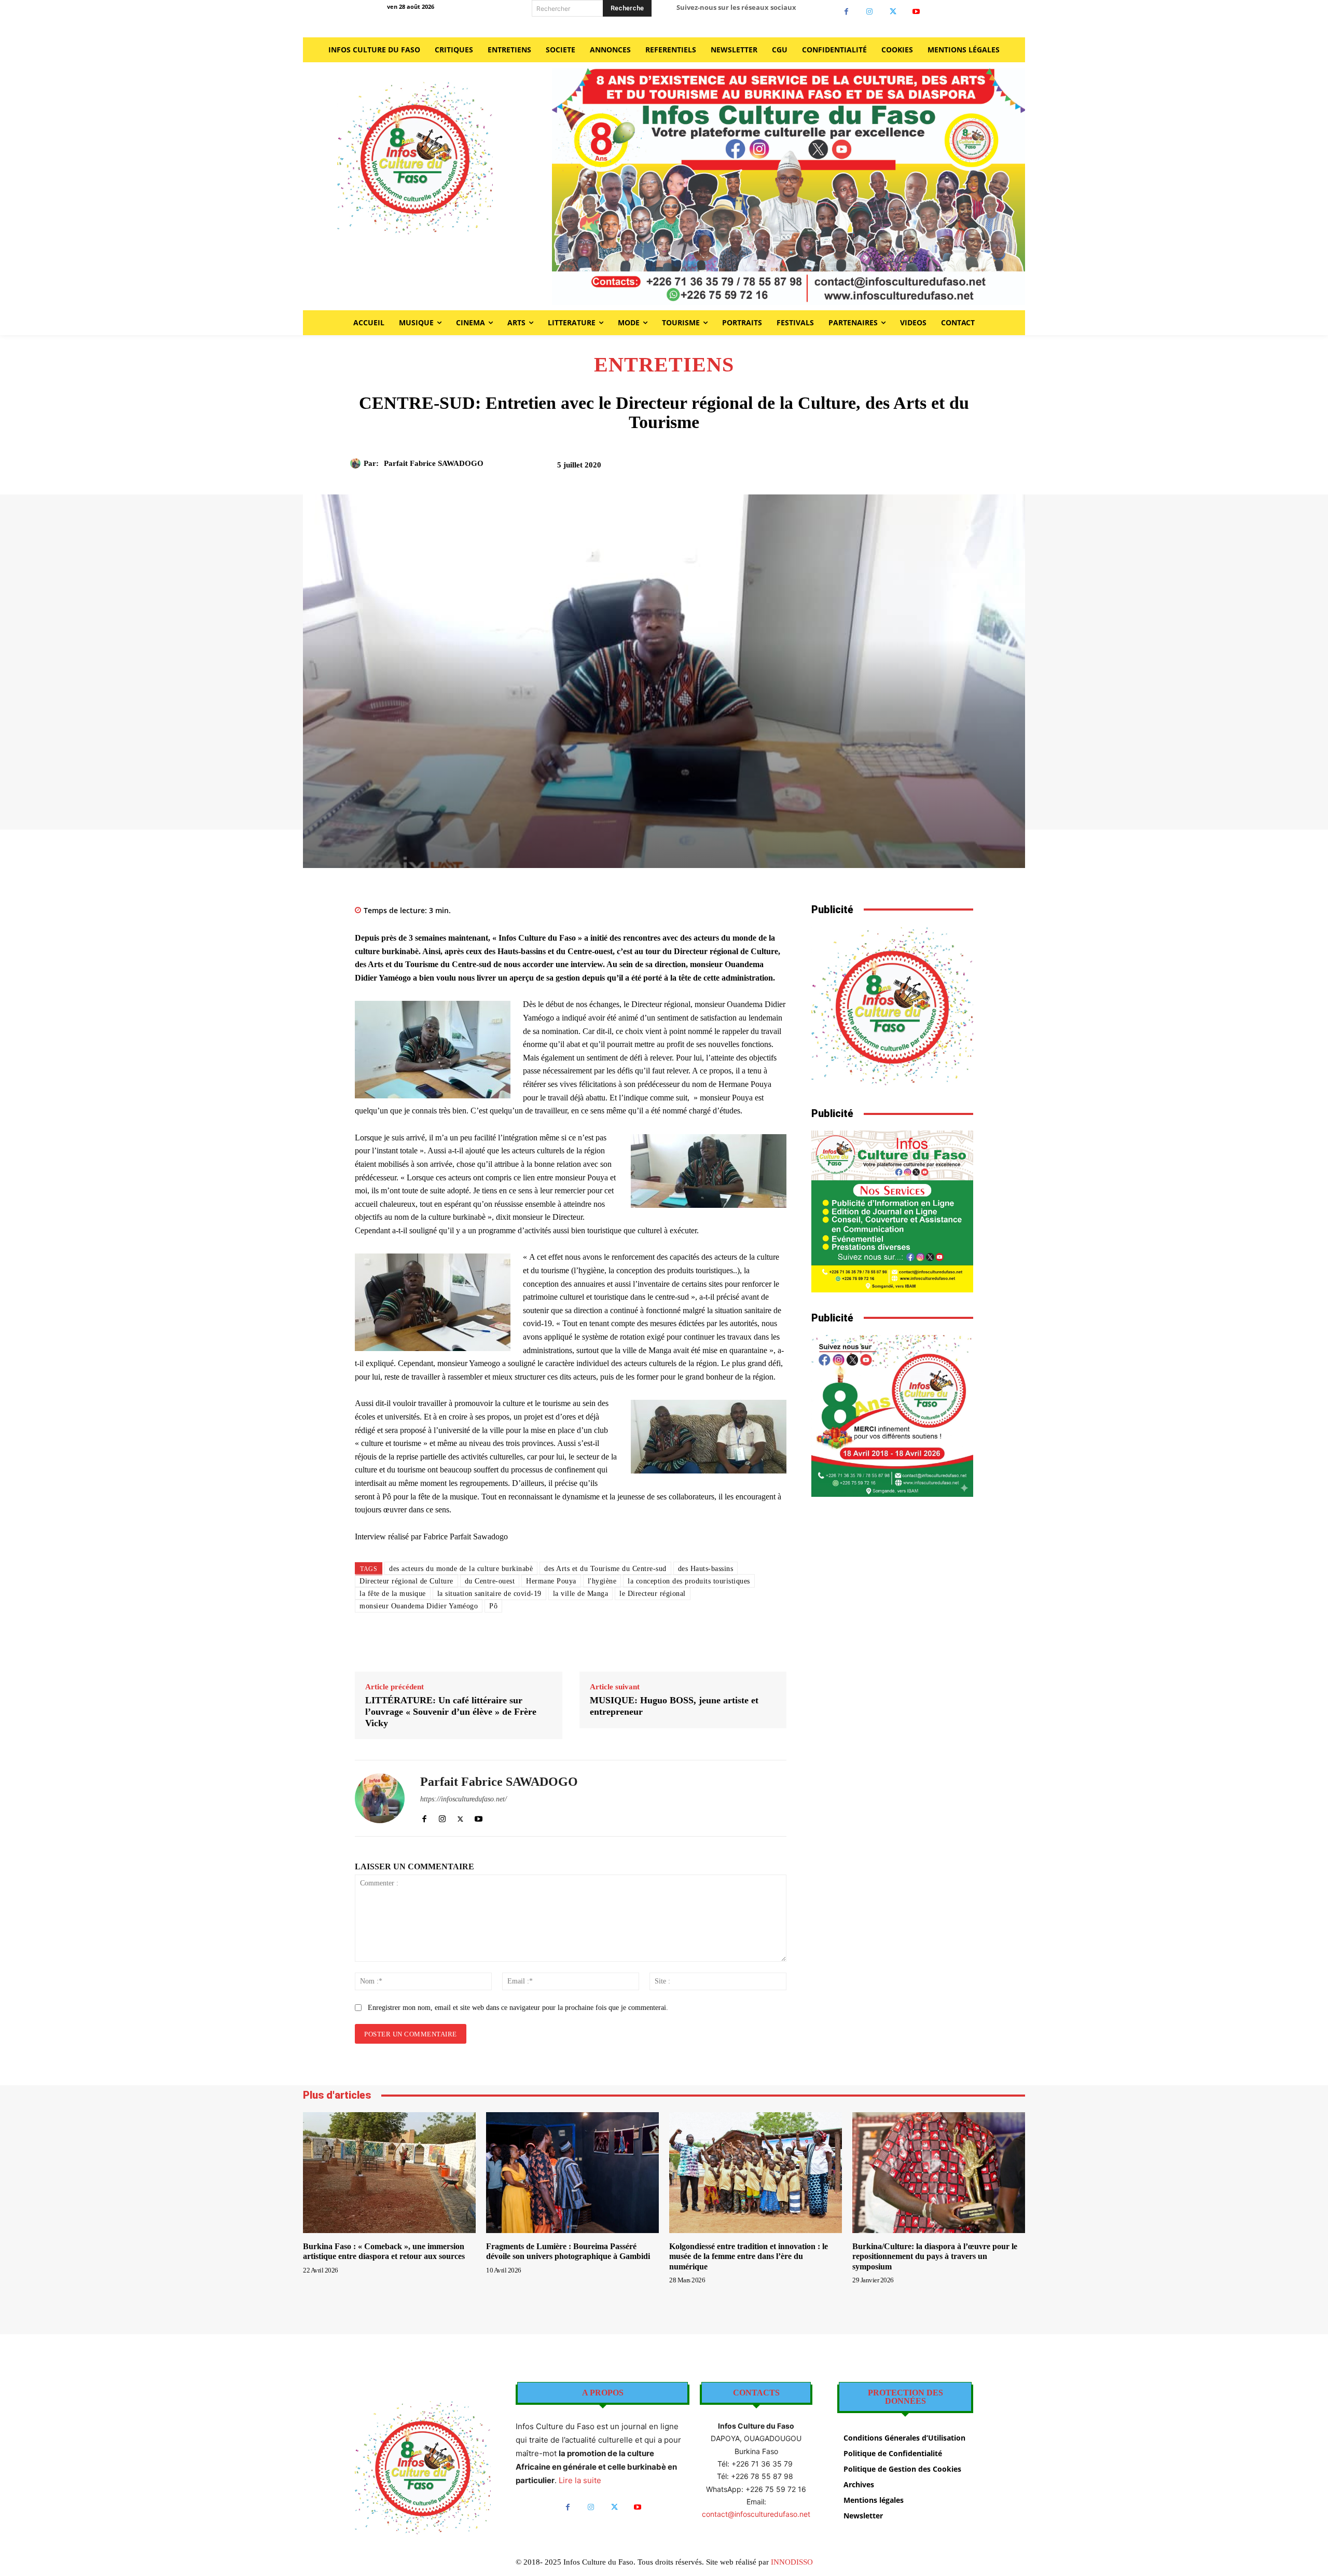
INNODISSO (792, 2562)
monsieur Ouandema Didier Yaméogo (419, 1606)
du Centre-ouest (490, 1581)
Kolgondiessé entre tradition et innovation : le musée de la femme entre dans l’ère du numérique (749, 2256)
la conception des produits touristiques (689, 1581)
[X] (893, 12)
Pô (493, 1606)
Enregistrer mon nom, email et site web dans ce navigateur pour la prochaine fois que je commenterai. (518, 2008)
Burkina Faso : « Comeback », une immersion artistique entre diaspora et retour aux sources (384, 2251)
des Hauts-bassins (706, 1569)
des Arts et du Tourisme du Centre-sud (605, 1569)
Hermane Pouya (551, 1581)
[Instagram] (870, 12)
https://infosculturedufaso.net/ (464, 1799)
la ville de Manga (581, 1594)
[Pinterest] (867, 469)
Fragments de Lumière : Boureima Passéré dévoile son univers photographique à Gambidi (568, 2251)
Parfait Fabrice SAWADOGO (434, 463)
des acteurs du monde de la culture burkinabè (461, 1569)
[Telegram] (938, 469)
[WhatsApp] (891, 469)
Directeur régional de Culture (406, 1581)
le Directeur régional (653, 1594)
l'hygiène (602, 1581)
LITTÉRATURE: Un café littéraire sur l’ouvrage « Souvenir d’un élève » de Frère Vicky (451, 1711)
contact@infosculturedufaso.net (756, 2514)
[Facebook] (846, 12)
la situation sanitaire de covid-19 (489, 1594)
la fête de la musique (393, 1594)
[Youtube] (916, 12)
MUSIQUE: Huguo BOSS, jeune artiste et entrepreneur (674, 1706)
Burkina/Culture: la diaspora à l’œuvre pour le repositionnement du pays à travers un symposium (935, 2256)
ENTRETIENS (664, 365)
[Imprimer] (915, 469)
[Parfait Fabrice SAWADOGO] (357, 463)
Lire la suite (580, 2480)
